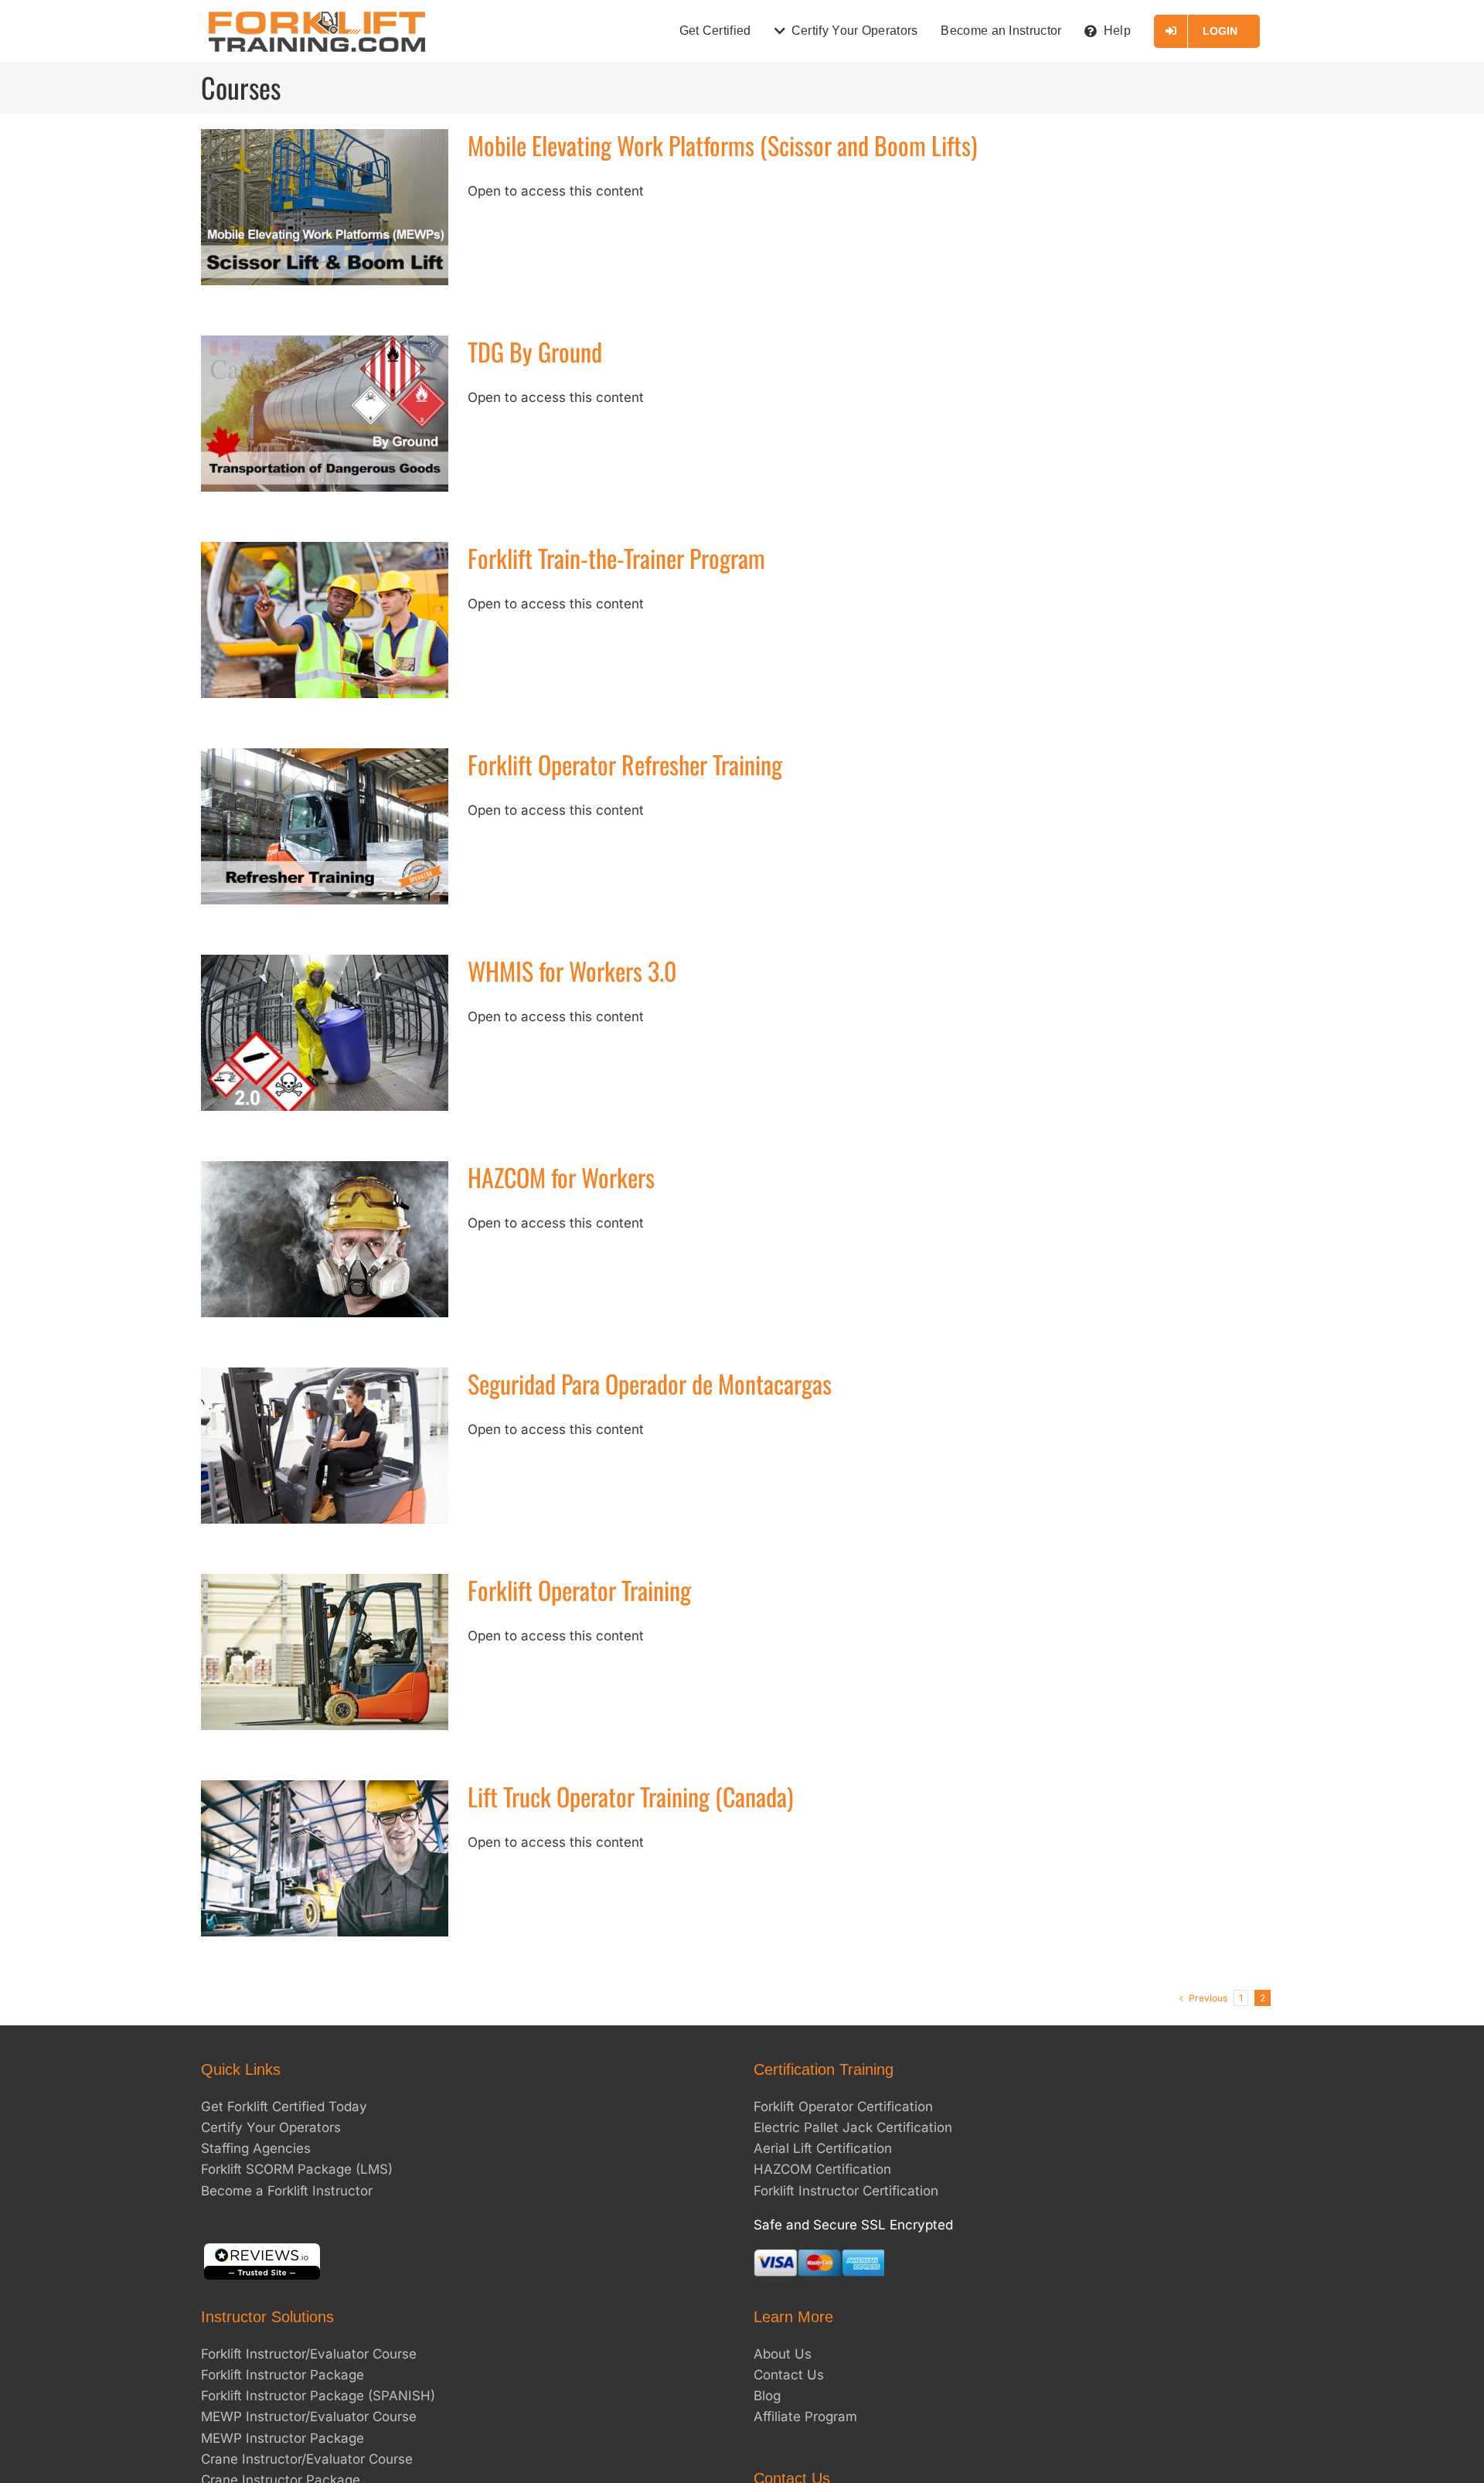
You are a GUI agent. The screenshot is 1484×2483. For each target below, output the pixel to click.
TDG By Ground (535, 351)
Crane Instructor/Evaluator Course (307, 2459)
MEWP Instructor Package (283, 2438)
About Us (783, 2354)
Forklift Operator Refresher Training (625, 764)
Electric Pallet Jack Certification (853, 2127)
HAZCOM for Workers (561, 1177)
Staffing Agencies (256, 2148)
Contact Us (789, 2375)
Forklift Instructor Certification (846, 2191)
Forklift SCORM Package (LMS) (297, 2169)
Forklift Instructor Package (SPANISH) (318, 2396)
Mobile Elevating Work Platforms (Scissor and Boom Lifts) (722, 145)
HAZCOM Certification (822, 2169)
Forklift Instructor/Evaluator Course (309, 2354)
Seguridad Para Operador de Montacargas (650, 1383)
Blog (767, 2396)
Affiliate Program (805, 2417)
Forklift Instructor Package (283, 2375)
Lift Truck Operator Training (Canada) (630, 1796)
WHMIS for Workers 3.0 (572, 971)
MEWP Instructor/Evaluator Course (309, 2417)
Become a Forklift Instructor (287, 2191)
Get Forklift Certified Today (284, 2107)
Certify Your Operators (271, 2127)
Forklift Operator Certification (843, 2107)
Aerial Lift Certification (823, 2148)
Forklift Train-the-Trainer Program (616, 558)
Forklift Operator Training (579, 1590)
